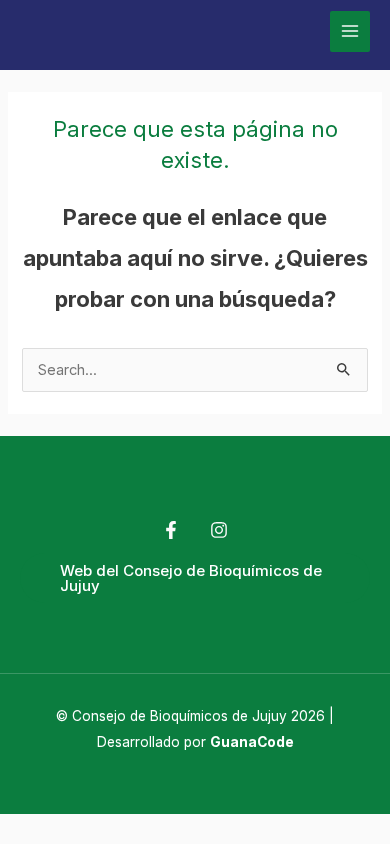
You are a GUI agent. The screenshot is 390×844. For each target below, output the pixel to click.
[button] (195, 578)
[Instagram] (219, 530)
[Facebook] (171, 530)
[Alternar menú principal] (350, 31)
